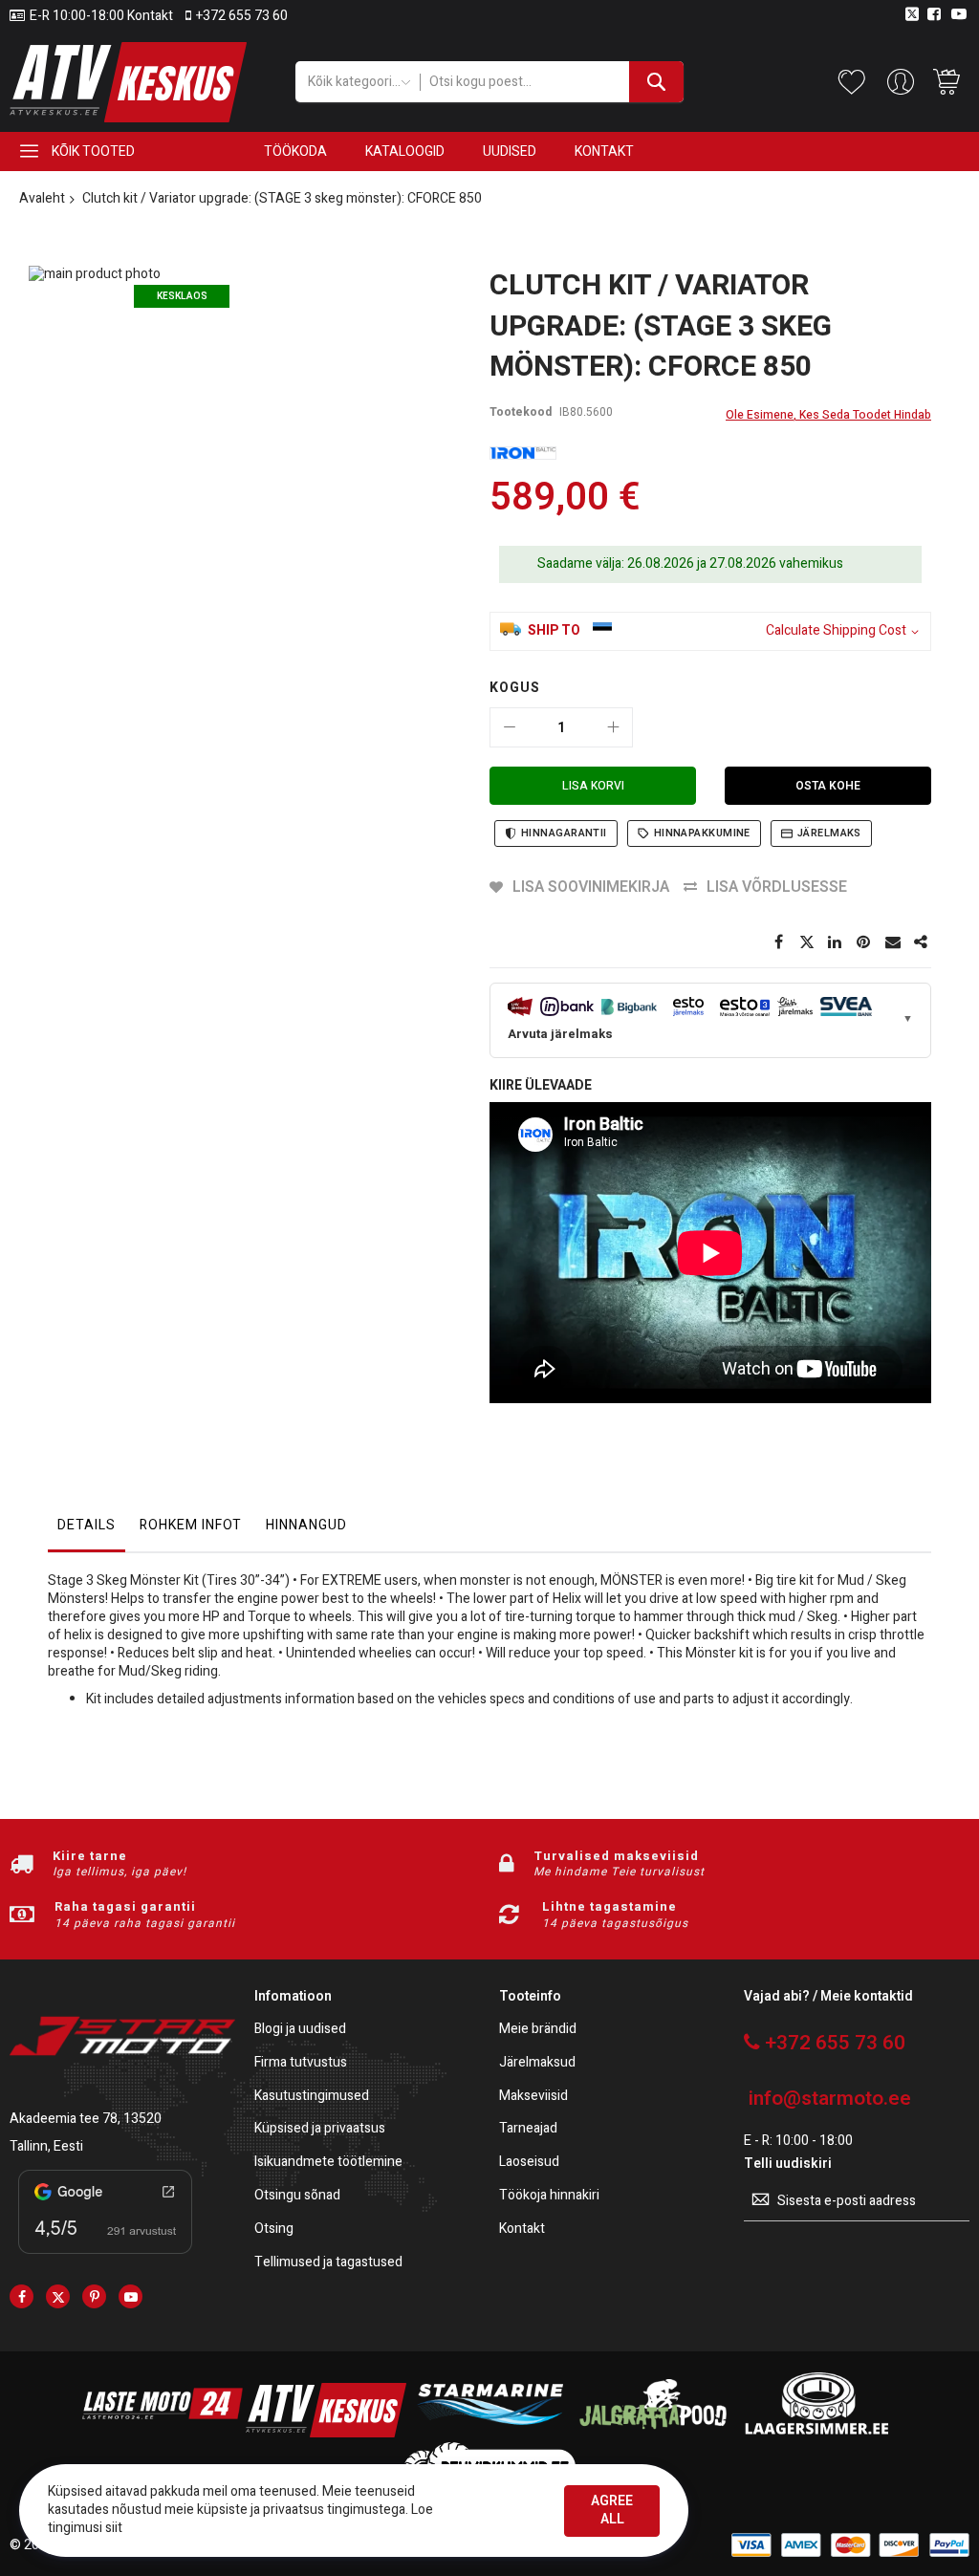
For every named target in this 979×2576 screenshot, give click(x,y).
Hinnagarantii (564, 833)
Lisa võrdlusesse (777, 887)
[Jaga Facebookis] (778, 942)
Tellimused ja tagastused (328, 2263)
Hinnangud (306, 1525)
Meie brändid (538, 2030)
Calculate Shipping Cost (836, 631)
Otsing (274, 2230)
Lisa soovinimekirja (591, 887)
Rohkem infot (191, 1525)
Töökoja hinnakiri (549, 2196)
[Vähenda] (510, 727)
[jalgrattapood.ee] (653, 2433)
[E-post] (893, 942)
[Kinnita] (864, 942)
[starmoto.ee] (128, 82)
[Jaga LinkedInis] (836, 942)
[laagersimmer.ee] (816, 2433)
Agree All (612, 2510)
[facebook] (22, 2296)
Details (87, 1525)
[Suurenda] (613, 727)
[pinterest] (94, 2296)
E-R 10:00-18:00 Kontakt (101, 16)
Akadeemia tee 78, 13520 (86, 2119)
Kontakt (522, 2230)
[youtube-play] (131, 2296)
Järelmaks (829, 833)
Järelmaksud (537, 2063)
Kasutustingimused (312, 2097)
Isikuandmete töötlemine (328, 2163)
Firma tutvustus (301, 2063)
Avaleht (42, 198)
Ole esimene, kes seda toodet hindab (828, 415)
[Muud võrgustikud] (922, 942)
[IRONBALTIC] (523, 454)
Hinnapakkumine (702, 833)
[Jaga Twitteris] (807, 942)
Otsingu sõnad (297, 2196)
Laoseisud (529, 2163)
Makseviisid (533, 2097)
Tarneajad (528, 2129)
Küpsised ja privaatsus (320, 2129)
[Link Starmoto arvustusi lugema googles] (105, 2257)
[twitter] (58, 2296)
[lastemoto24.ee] (163, 2433)
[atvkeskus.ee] (326, 2433)
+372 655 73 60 (242, 16)
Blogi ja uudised (300, 2030)
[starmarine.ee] (489, 2433)
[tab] (87, 1530)
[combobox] (552, 82)
